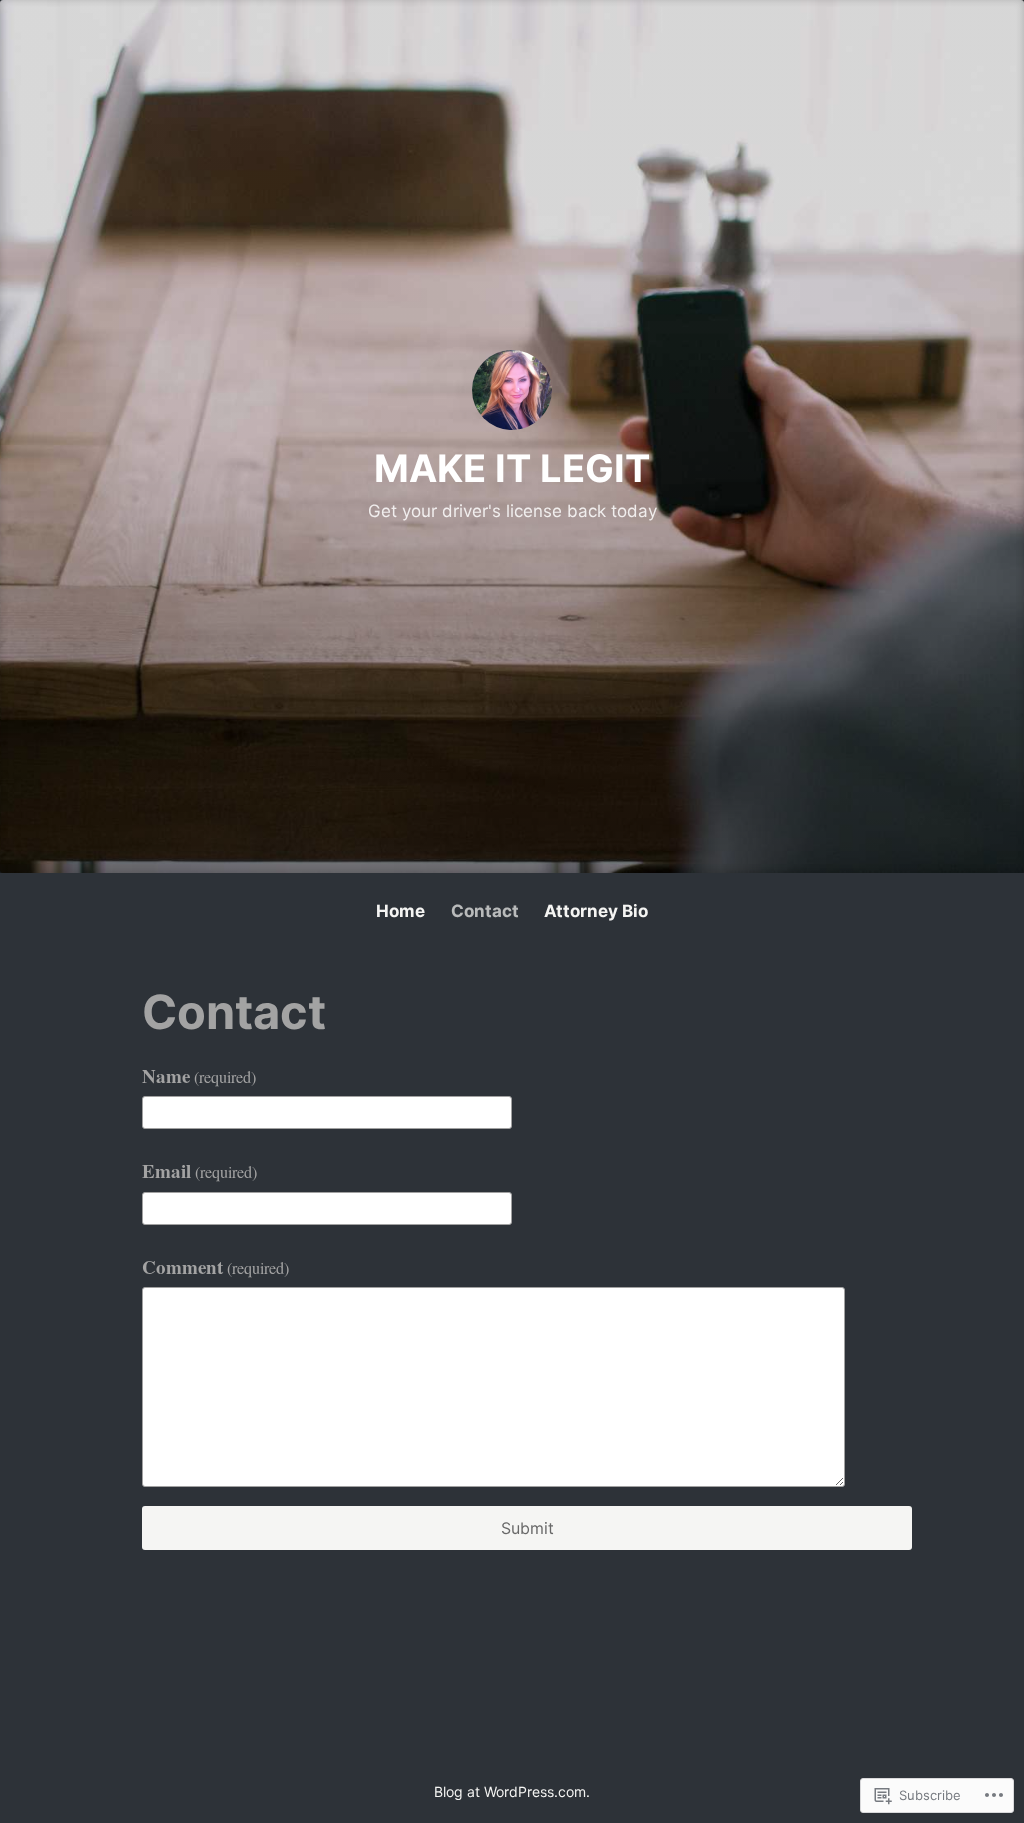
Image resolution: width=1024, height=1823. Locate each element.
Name (199, 1075)
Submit (527, 1528)
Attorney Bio (596, 911)
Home (400, 911)
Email (199, 1170)
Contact (485, 911)
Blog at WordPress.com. (512, 1791)
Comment (215, 1266)
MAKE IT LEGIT (512, 468)
